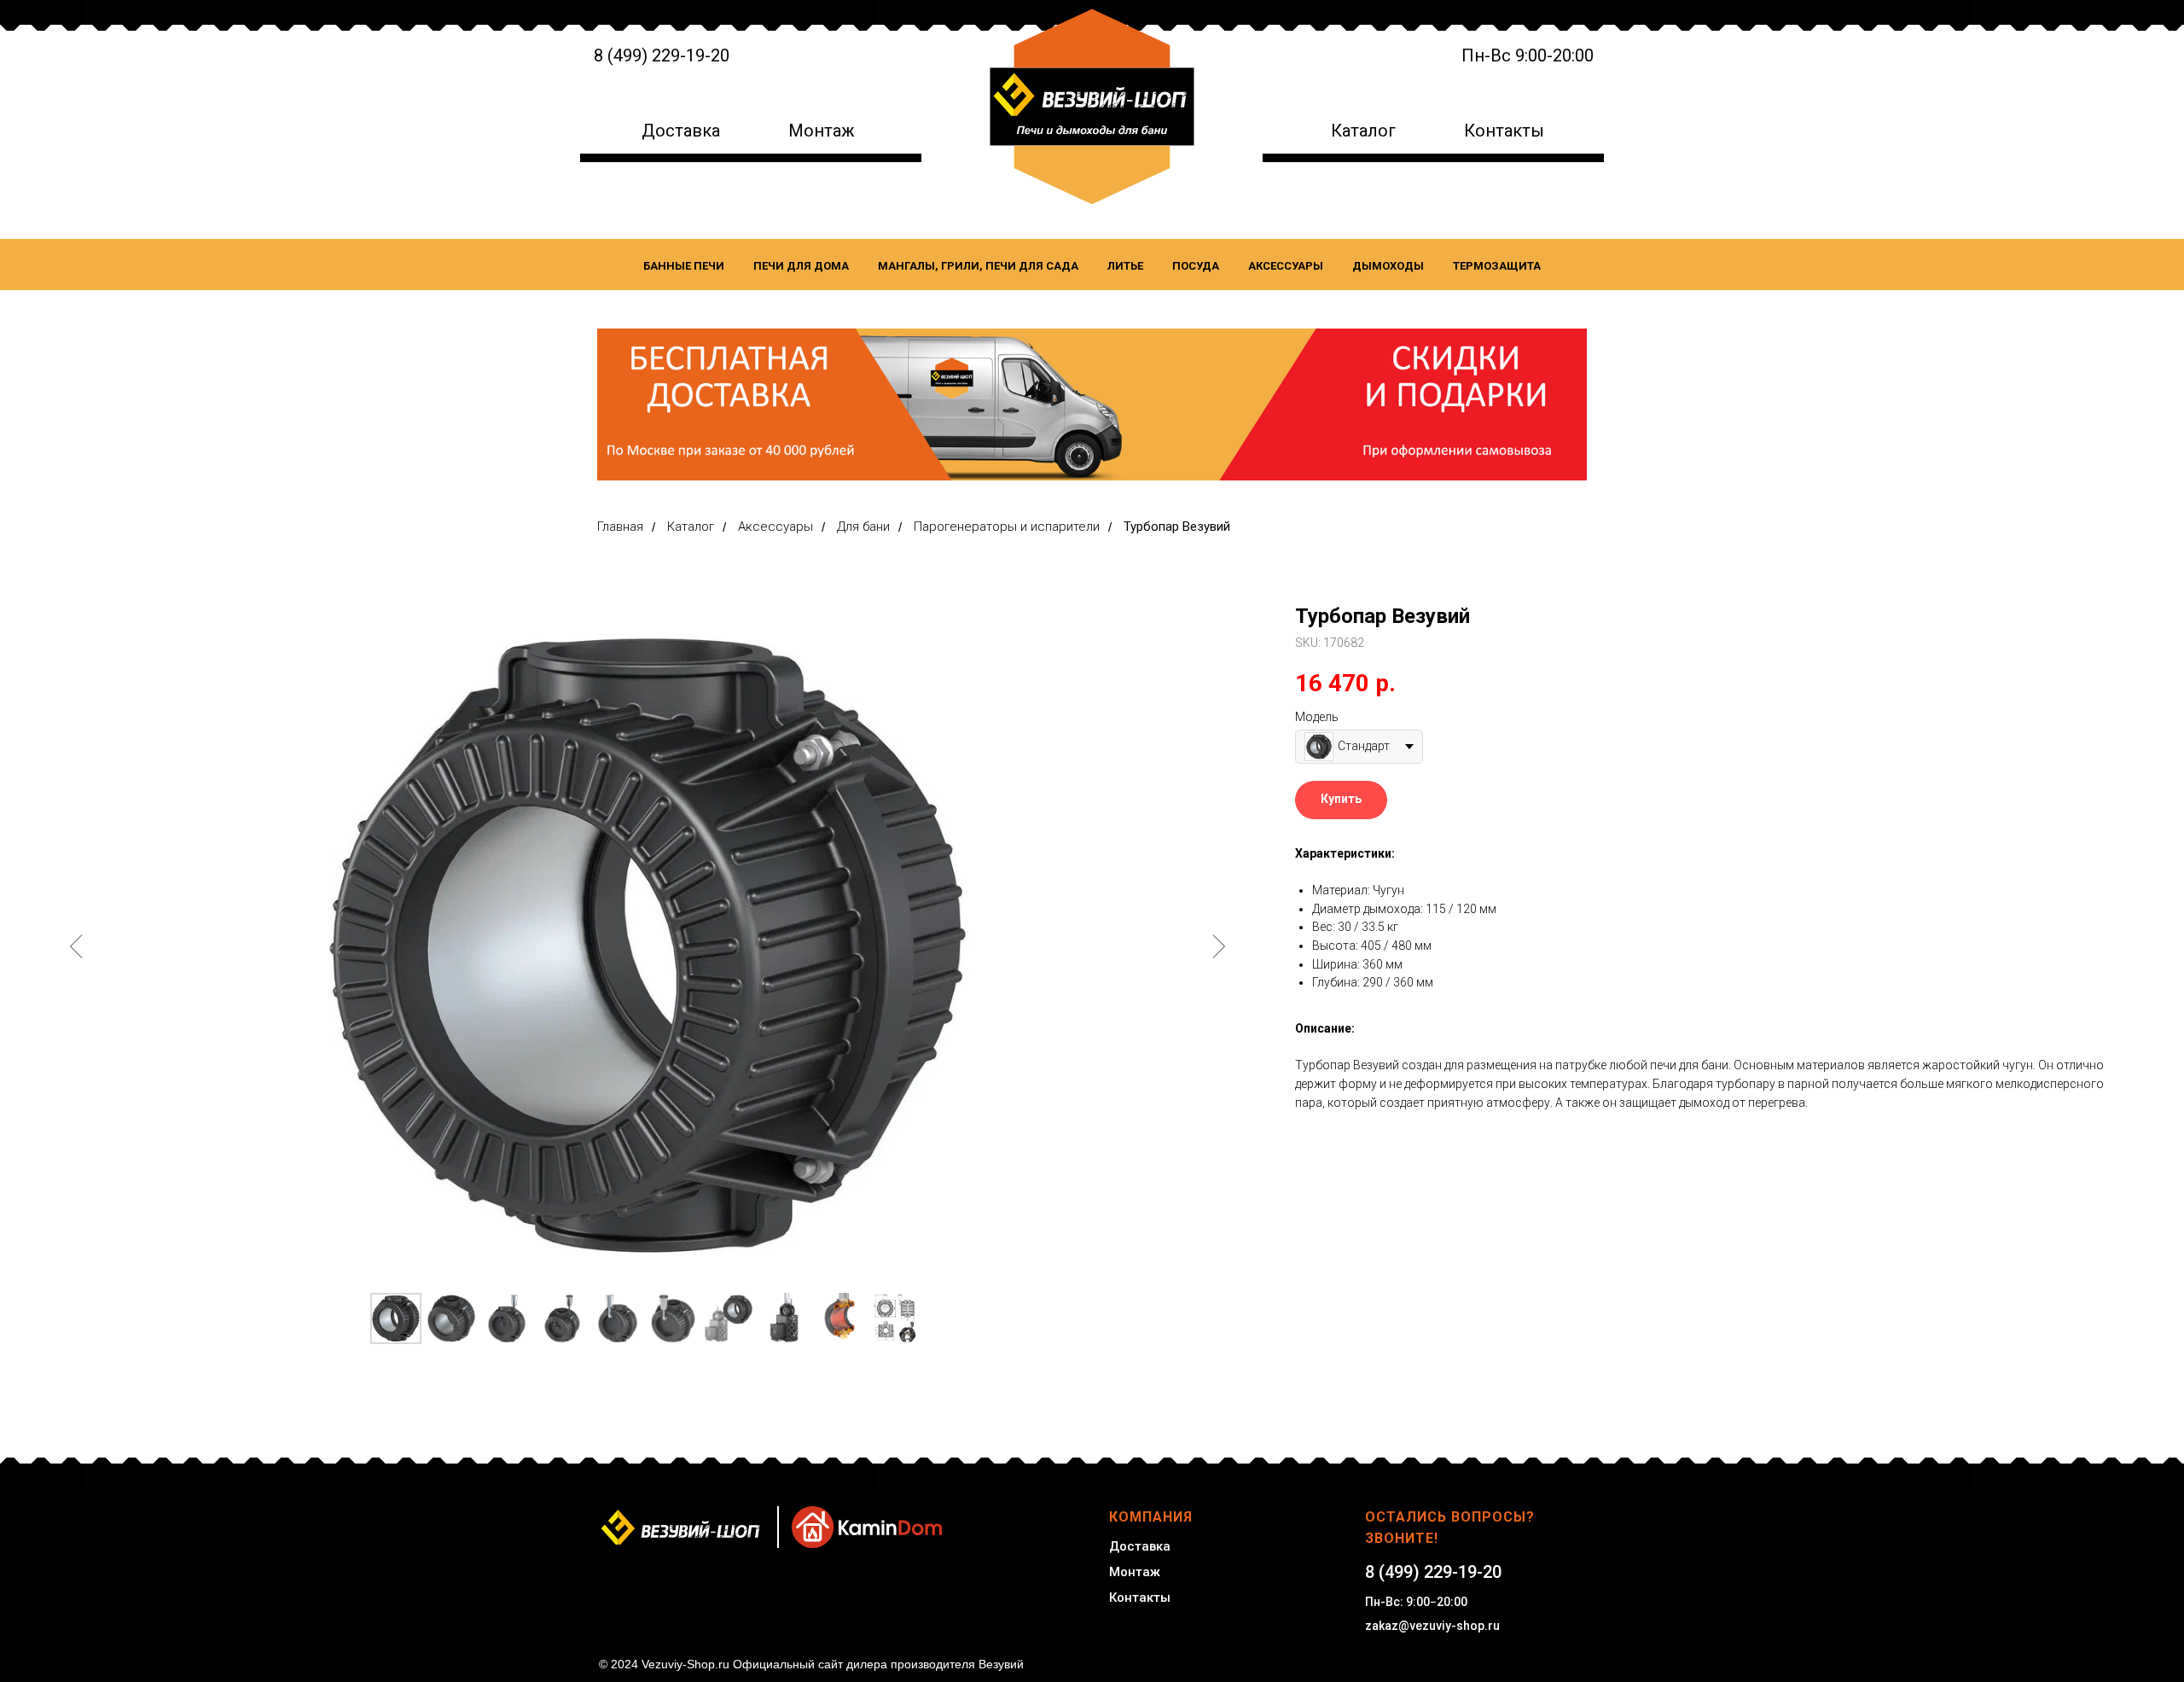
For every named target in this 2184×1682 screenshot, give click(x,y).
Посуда (1196, 266)
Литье (1125, 266)
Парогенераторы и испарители (1007, 527)
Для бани (863, 527)
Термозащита (1497, 266)
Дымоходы (1388, 266)
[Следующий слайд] (1218, 946)
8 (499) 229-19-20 (662, 55)
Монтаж (822, 131)
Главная (620, 527)
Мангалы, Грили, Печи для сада (978, 266)
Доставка (681, 131)
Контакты (1504, 131)
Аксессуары (1286, 266)
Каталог (1363, 131)
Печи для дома (801, 266)
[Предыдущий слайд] (77, 946)
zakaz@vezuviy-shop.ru (1432, 1626)
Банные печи (684, 266)
